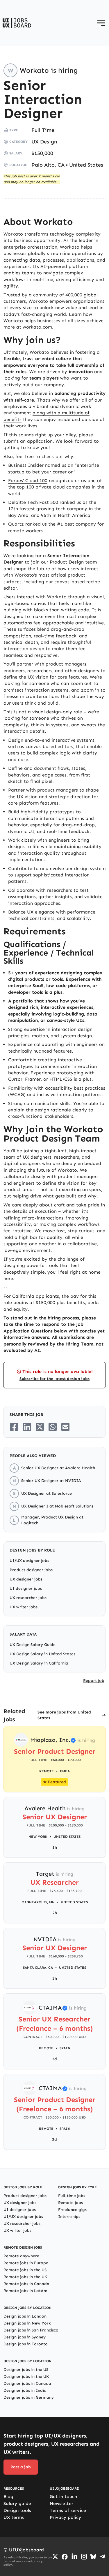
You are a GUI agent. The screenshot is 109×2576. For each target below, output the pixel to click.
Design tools (17, 2510)
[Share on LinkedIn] (27, 1427)
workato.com (37, 327)
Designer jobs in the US (26, 2370)
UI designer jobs (26, 1588)
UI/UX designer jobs (29, 1561)
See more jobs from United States (64, 1715)
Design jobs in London (25, 2316)
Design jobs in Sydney (25, 2337)
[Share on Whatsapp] (53, 1427)
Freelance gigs (72, 2210)
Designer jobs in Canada (27, 2383)
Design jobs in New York (27, 2323)
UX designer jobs (26, 1579)
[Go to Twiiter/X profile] (55, 2557)
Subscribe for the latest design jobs (54, 1379)
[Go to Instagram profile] (84, 2557)
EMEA (65, 1771)
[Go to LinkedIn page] (74, 2557)
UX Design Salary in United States (42, 1654)
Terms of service (68, 2510)
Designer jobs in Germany (29, 2397)
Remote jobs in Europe (26, 2263)
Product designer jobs (31, 1570)
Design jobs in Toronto (26, 2344)
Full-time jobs (72, 2196)
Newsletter (61, 2503)
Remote (46, 2048)
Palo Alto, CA (48, 165)
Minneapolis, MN (38, 1902)
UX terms (14, 2517)
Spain (65, 2048)
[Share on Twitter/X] (40, 1427)
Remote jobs (70, 2203)
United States (86, 165)
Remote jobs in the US (25, 2270)
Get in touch (63, 2496)
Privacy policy (65, 2517)
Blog (8, 2496)
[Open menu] (101, 23)
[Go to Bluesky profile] (93, 2557)
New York (38, 1837)
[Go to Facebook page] (65, 2557)
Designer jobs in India (25, 2390)
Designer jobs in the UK (26, 2377)
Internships (69, 2217)
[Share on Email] (65, 1427)
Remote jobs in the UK (25, 2277)
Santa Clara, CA (38, 1968)
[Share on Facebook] (14, 1427)
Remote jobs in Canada (26, 2284)
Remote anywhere (21, 2256)
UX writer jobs (24, 1607)
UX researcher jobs (28, 1598)
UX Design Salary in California (39, 1663)
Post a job (21, 2467)
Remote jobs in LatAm (25, 2291)
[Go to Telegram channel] (103, 2557)
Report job (94, 1681)
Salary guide (17, 2503)
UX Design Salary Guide (33, 1645)
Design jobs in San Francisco (31, 2330)
